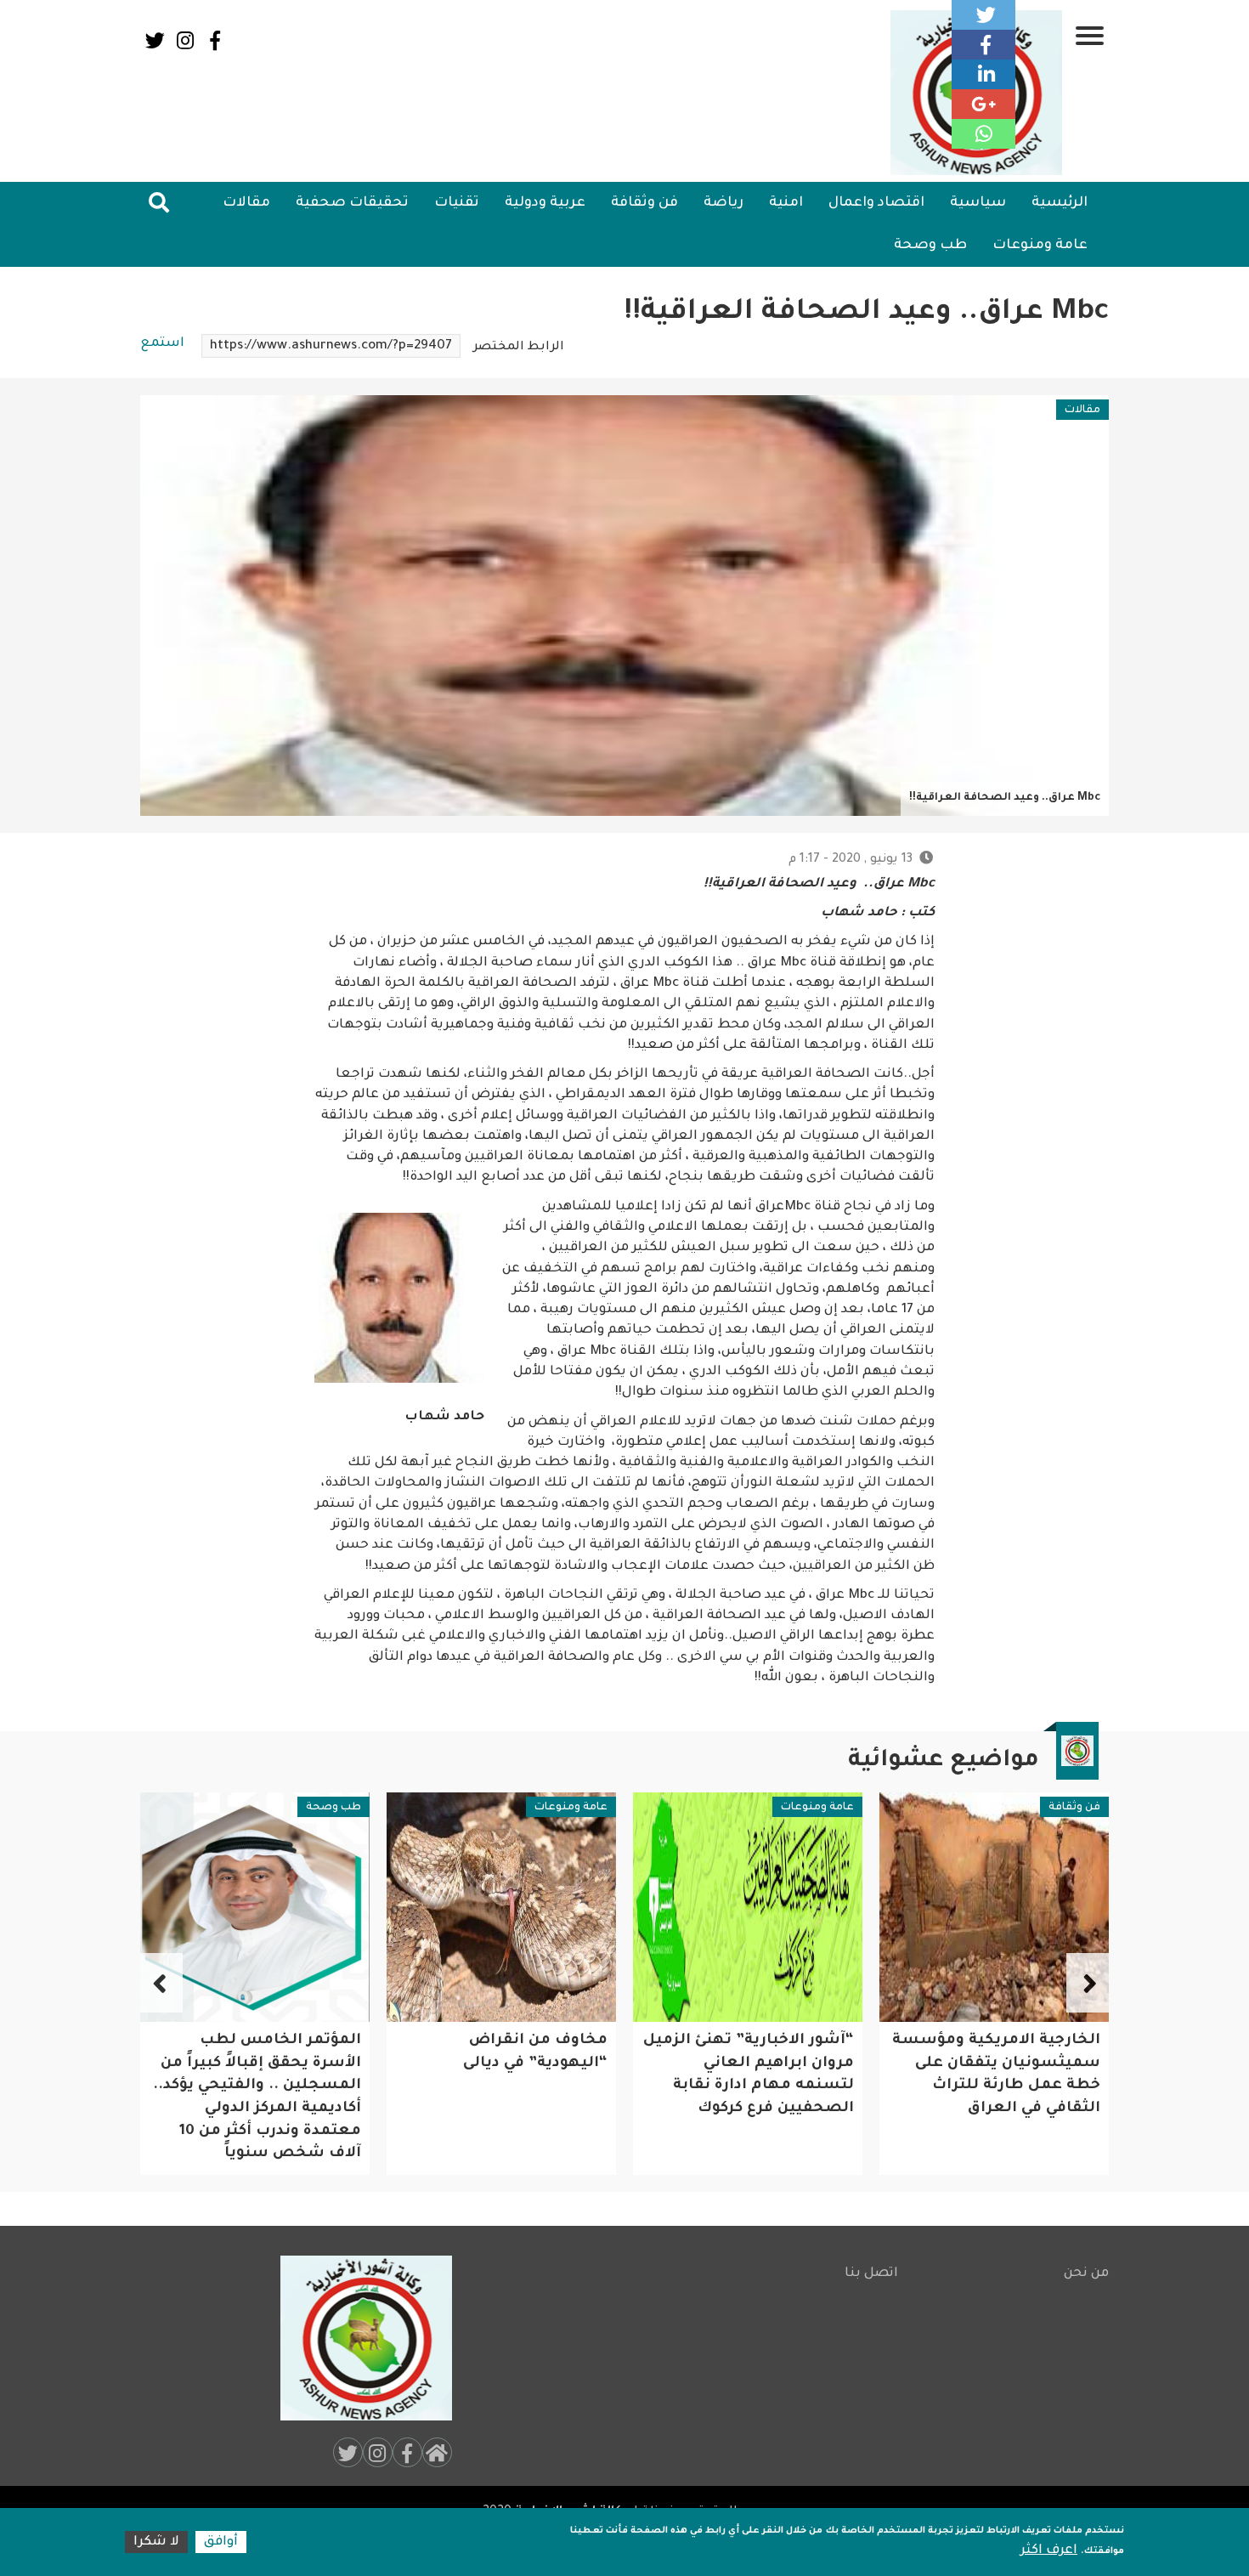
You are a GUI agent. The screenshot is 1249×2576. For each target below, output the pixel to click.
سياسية (978, 203)
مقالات (246, 203)
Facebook (215, 40)
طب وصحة (930, 246)
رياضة (723, 203)
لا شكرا (156, 2542)
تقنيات (457, 203)
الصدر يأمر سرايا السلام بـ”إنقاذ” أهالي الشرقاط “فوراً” (271, 2064)
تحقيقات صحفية (352, 203)
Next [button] (161, 1983)
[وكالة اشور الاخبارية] (359, 2338)
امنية (786, 203)
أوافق (221, 2542)
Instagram (185, 40)
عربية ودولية (545, 203)
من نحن (1086, 2274)
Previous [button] (1088, 1983)
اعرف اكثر (1049, 2551)
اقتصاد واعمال (876, 203)
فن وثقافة (644, 203)
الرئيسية (1060, 203)
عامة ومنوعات (1040, 246)
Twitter (155, 40)
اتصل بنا (871, 2274)
